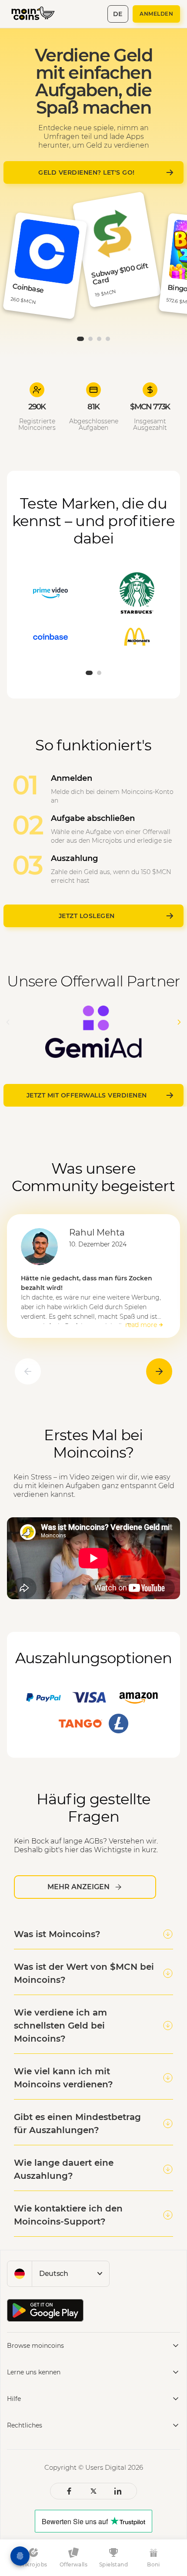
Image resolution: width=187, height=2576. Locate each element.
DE (118, 14)
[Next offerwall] (179, 1022)
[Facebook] (69, 2491)
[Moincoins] (38, 14)
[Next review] (159, 1371)
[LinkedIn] (118, 2491)
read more (141, 1325)
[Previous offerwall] (8, 1022)
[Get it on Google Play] (45, 2310)
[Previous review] (28, 1371)
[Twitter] (93, 2491)
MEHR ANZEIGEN (78, 1887)
